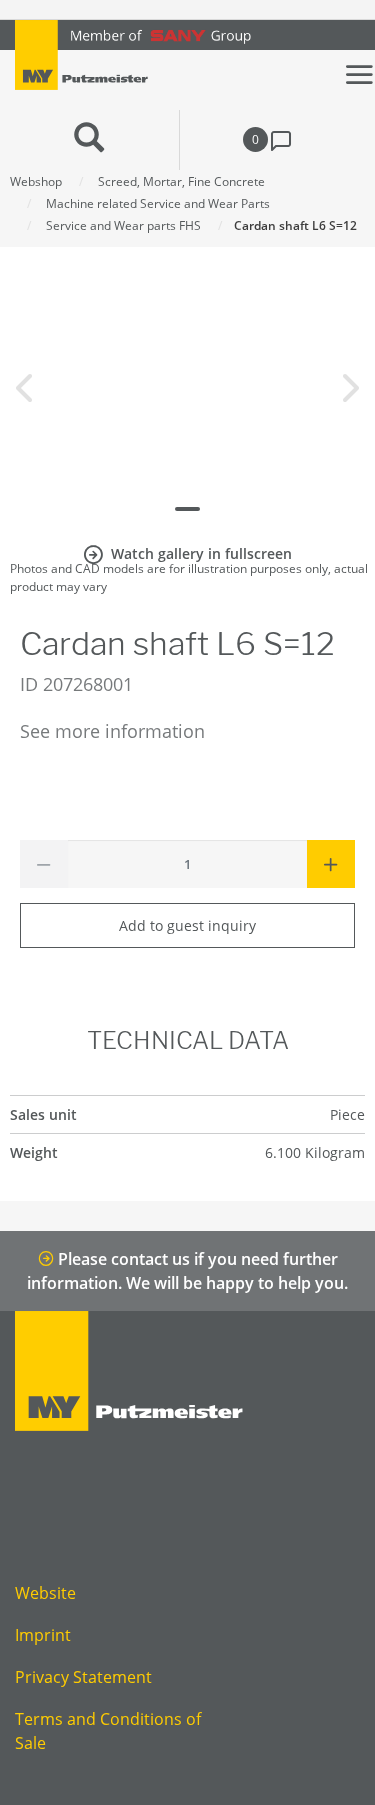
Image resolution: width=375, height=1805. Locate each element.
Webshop (36, 181)
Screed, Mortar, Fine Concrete (181, 181)
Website (45, 1593)
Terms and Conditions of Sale (108, 1731)
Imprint (43, 1635)
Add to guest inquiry (187, 925)
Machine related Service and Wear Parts (158, 203)
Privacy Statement (83, 1677)
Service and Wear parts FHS (123, 225)
